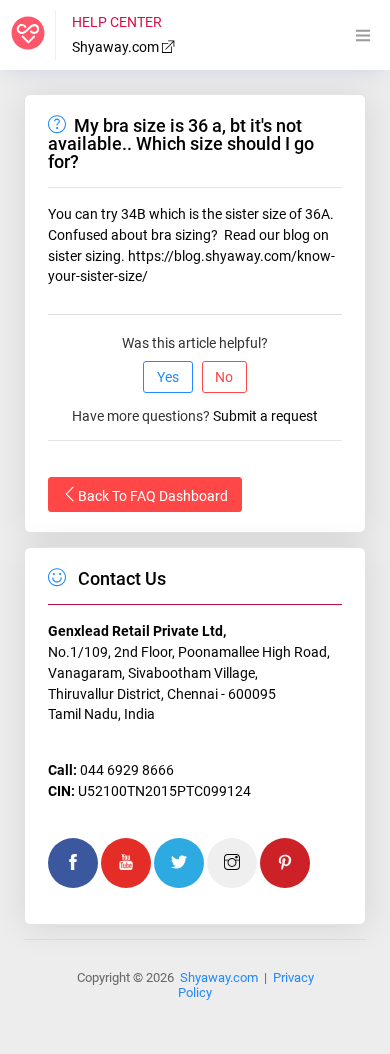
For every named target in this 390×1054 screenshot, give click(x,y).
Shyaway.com (117, 47)
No (224, 377)
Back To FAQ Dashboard (153, 496)
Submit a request (265, 416)
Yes (168, 377)
